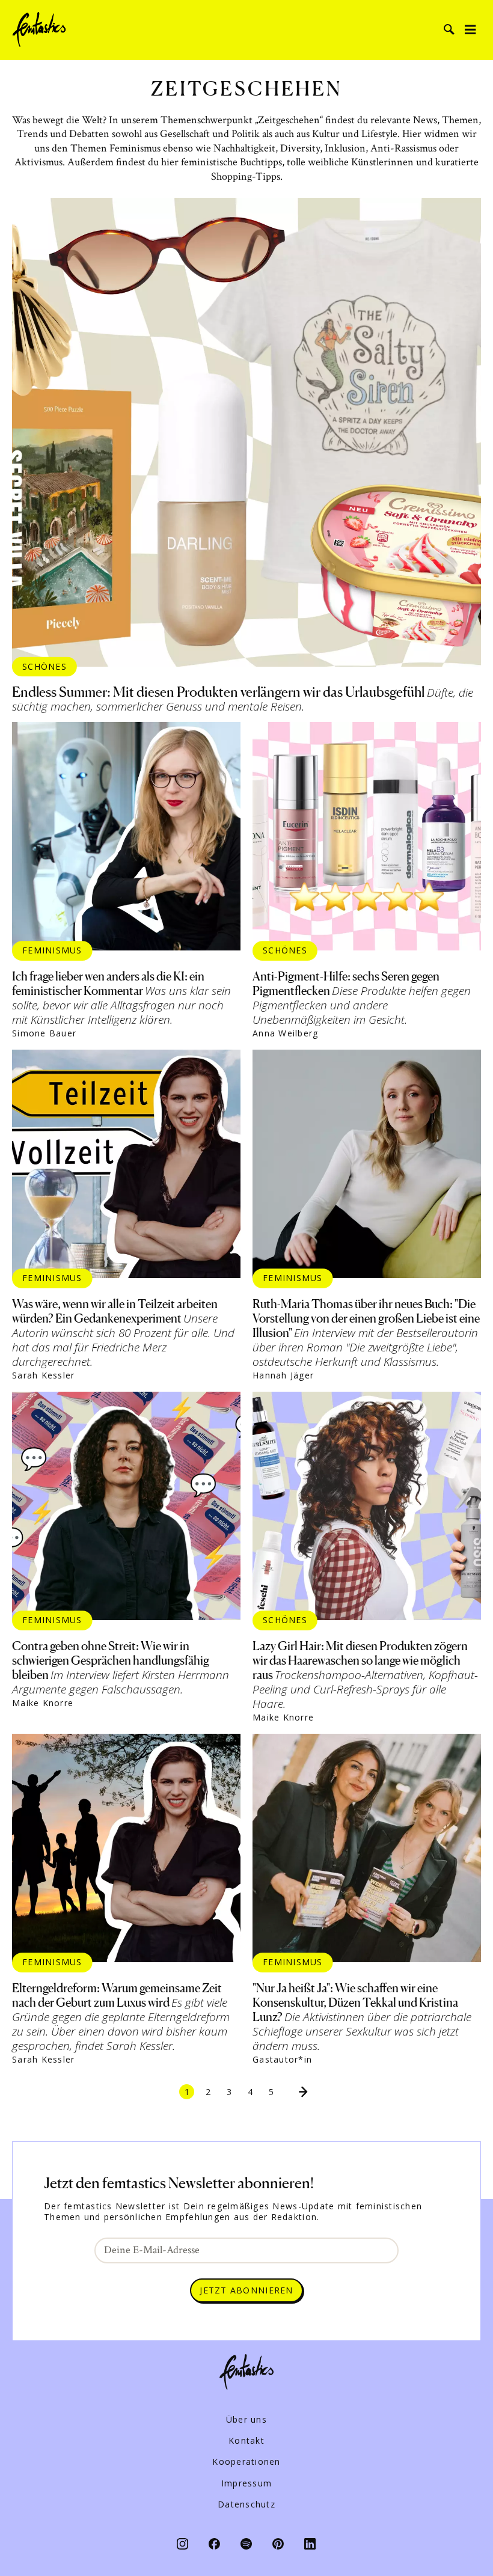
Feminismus (52, 950)
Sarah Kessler (43, 1375)
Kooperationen (246, 2462)
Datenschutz (246, 2504)
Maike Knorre (43, 1703)
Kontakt (246, 2441)
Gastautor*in (282, 2060)
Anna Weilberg (285, 1033)
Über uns (246, 2420)
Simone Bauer (44, 1033)
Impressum (246, 2483)
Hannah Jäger (283, 1375)
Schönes (44, 666)
